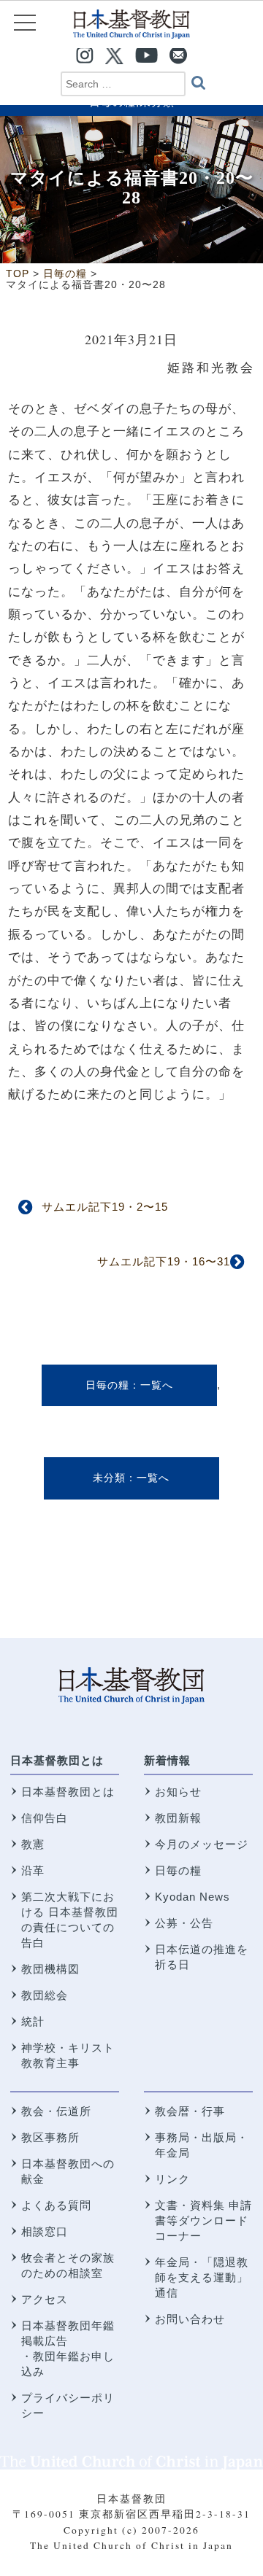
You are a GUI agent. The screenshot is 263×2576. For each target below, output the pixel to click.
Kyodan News (193, 1897)
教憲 (33, 1844)
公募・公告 (184, 1923)
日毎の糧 (107, 1385)
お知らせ (178, 1792)
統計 (33, 2021)
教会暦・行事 (190, 2111)
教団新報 (178, 1818)
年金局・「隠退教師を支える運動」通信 (202, 2277)
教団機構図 (50, 1969)
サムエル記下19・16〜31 (164, 1261)
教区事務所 (50, 2137)
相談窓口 (45, 2231)
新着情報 (167, 1760)
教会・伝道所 (56, 2111)
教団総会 (45, 1995)
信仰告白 (45, 1818)
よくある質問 (56, 2205)
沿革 (33, 1870)
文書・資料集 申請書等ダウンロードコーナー (203, 2220)
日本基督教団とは (57, 1760)
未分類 (109, 1478)
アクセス (45, 2299)
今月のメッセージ (202, 1844)
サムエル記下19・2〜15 (105, 1207)
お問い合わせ (190, 2319)
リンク (172, 2179)
